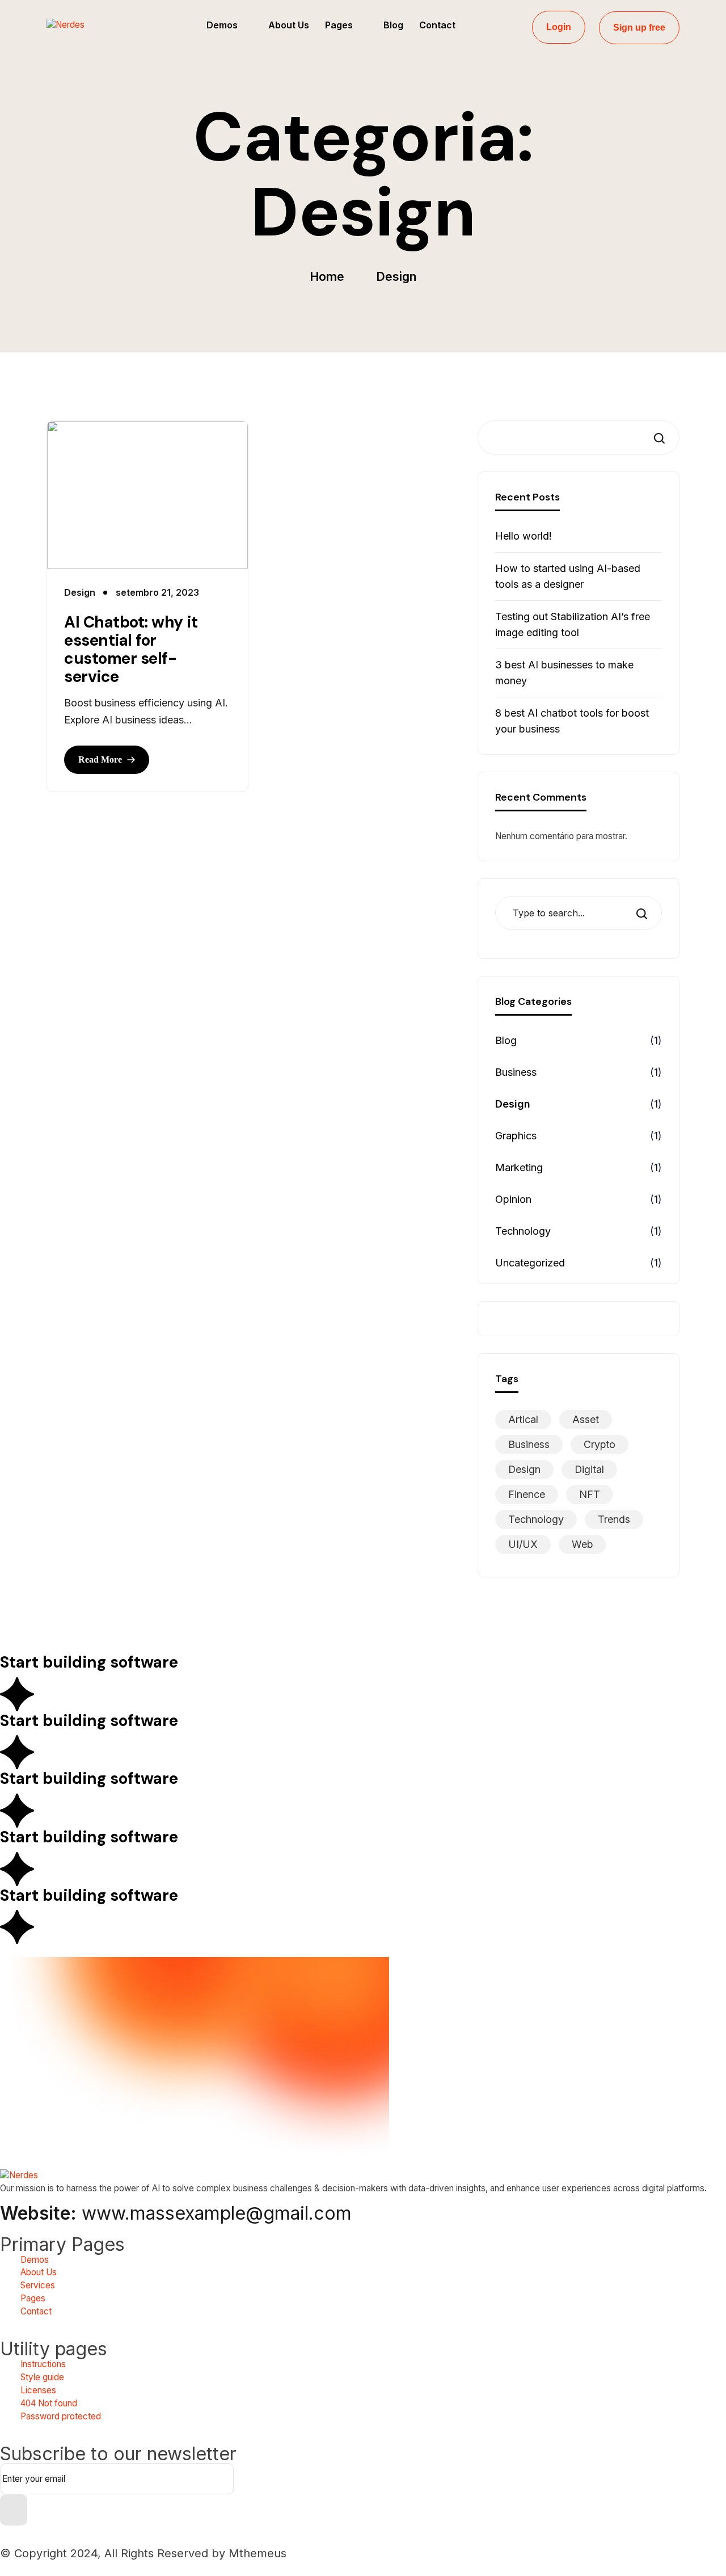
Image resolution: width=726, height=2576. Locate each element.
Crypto (600, 1444)
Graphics (516, 1136)
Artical (523, 1419)
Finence (527, 1494)
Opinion (513, 1199)
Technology (523, 1231)
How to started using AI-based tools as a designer (568, 576)
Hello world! (524, 536)
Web (582, 1544)
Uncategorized (530, 1263)
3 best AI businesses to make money (564, 673)
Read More (100, 759)
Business (516, 1072)
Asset (586, 1419)
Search (645, 913)
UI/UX (523, 1544)
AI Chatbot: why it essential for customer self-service (131, 650)
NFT (590, 1494)
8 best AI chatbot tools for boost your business (572, 721)
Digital (589, 1469)
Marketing (519, 1167)
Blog (506, 1040)
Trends (614, 1519)
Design (513, 1104)
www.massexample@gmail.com (176, 2213)
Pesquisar (657, 438)
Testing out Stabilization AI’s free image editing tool (573, 624)
